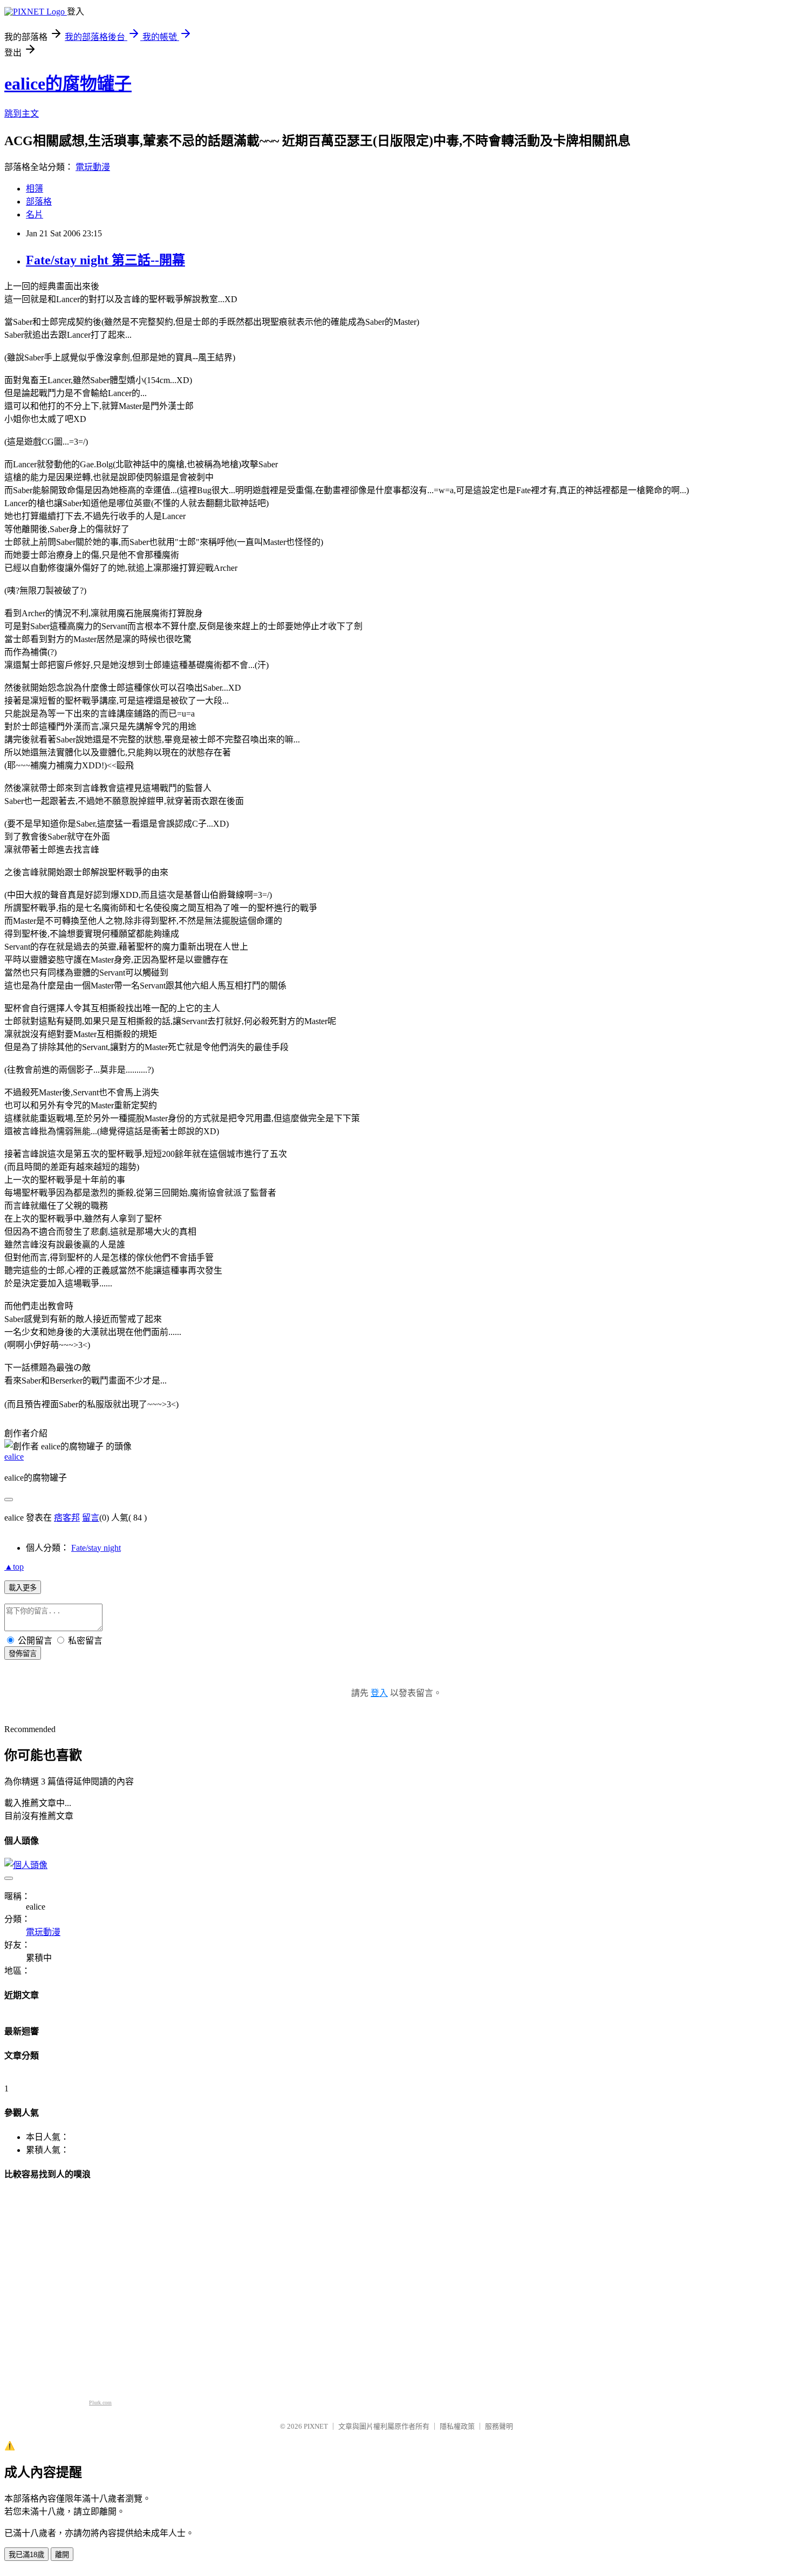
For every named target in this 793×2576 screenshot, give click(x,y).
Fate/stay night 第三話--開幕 (105, 260)
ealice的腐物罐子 (68, 84)
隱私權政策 (457, 2426)
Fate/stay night (96, 1548)
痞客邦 (67, 1518)
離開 (62, 2555)
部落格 (39, 202)
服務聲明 (499, 2426)
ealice (14, 1457)
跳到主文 (22, 114)
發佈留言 (23, 1654)
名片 (35, 214)
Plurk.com (100, 2403)
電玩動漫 (93, 167)
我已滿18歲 (26, 2555)
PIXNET (316, 2426)
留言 (91, 1518)
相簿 (35, 189)
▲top (14, 1567)
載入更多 (23, 1588)
